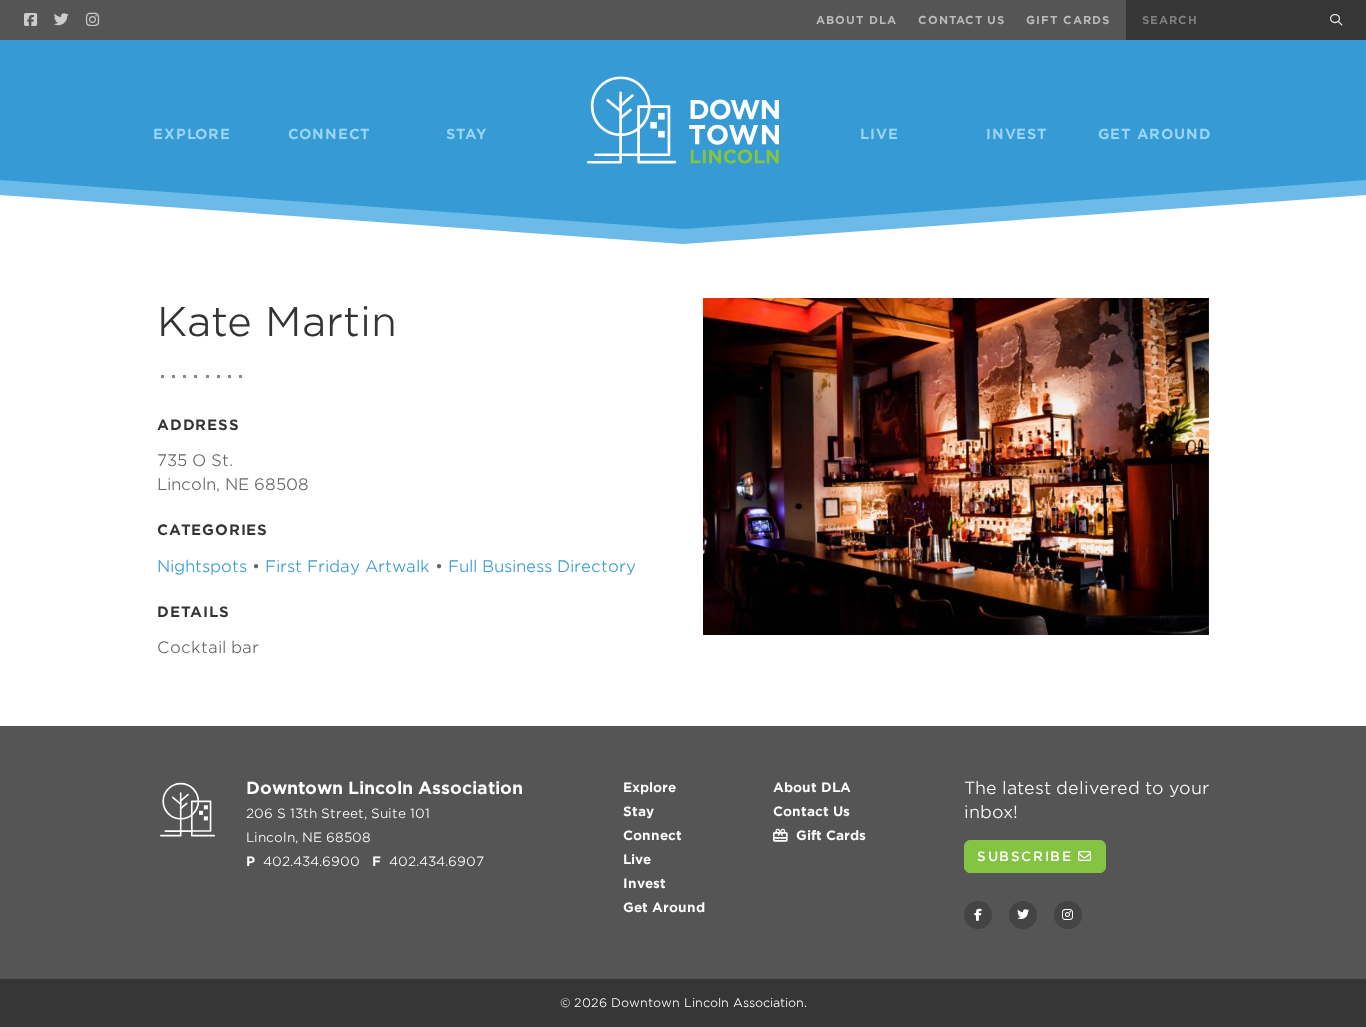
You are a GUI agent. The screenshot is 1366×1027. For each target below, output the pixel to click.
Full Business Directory (542, 566)
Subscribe (1027, 856)
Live (879, 134)
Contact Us (962, 20)
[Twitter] (61, 20)
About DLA (856, 20)
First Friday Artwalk (347, 566)
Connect (330, 134)
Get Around (1155, 134)
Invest (1017, 134)
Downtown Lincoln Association (707, 1002)
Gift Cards (1068, 20)
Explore (192, 134)
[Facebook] (30, 20)
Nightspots (202, 566)
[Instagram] (92, 20)
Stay (467, 134)
